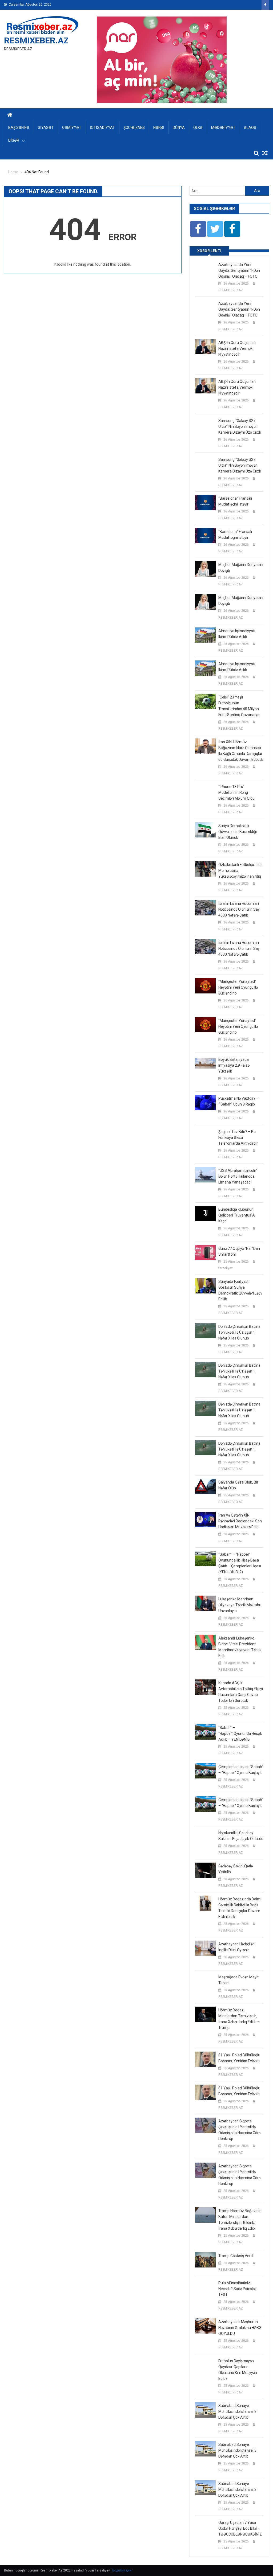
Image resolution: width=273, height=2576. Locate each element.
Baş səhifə (19, 128)
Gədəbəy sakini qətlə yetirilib (236, 1869)
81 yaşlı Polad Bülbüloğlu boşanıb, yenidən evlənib (239, 2058)
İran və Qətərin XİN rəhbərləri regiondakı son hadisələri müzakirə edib (240, 1521)
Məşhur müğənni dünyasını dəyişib (241, 568)
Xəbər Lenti (209, 251)
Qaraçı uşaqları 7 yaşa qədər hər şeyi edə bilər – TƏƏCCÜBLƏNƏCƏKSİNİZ (240, 2528)
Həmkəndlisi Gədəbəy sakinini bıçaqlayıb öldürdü (241, 1836)
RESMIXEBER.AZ (36, 40)
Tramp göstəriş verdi (236, 2256)
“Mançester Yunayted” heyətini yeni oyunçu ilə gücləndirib (238, 987)
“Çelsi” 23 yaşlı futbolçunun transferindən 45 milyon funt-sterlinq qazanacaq (239, 706)
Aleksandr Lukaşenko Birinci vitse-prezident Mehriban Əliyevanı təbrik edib (240, 1647)
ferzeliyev (226, 1268)
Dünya (179, 128)
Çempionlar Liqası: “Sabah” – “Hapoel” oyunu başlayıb (241, 1770)
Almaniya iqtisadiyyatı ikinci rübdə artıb (237, 634)
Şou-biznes (134, 128)
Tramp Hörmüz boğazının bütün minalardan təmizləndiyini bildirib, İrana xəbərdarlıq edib (240, 2220)
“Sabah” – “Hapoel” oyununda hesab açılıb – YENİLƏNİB (240, 1733)
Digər (14, 140)
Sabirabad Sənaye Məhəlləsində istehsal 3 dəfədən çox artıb (237, 2411)
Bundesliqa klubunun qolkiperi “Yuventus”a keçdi (237, 1215)
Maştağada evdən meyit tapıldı (238, 1980)
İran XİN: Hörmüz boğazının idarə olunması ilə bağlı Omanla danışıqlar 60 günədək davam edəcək (241, 751)
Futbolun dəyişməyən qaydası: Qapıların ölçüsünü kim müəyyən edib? (238, 2370)
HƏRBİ (159, 128)
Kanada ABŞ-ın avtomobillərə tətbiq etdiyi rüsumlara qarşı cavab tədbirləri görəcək (241, 1692)
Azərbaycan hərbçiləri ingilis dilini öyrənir (236, 1947)
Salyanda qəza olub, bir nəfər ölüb (238, 1485)
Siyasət (46, 128)
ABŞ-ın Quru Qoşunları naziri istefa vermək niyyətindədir (237, 348)
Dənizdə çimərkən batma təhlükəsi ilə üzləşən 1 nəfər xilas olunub (239, 1332)
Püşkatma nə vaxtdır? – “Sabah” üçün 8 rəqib (238, 1101)
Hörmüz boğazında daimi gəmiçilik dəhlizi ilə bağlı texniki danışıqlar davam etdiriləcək (240, 1908)
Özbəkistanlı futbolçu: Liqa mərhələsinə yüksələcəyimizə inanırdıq (240, 870)
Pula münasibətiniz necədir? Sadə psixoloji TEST (237, 2289)
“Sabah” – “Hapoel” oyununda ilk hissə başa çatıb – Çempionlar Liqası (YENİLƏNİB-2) (240, 1563)
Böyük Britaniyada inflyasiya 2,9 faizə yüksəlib (234, 1065)
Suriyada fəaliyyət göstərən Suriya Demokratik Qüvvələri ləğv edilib (240, 1290)
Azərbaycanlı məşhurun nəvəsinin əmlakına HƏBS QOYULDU (240, 2328)
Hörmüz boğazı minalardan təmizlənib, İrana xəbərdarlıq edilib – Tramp (239, 2019)
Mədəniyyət (223, 128)
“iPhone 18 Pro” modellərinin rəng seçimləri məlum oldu (236, 792)
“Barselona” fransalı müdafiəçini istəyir (235, 501)
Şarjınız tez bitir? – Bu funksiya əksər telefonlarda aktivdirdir (238, 1137)
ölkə (198, 128)
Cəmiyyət (72, 128)
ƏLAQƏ (250, 128)
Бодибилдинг (123, 2570)
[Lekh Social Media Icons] (198, 229)
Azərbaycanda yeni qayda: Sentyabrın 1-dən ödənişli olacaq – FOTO (239, 270)
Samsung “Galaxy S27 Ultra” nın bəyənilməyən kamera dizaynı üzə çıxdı (240, 426)
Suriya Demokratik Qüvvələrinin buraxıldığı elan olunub (238, 832)
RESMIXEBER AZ (231, 290)
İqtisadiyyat (102, 128)
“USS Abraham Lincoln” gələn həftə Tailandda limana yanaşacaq (238, 1176)
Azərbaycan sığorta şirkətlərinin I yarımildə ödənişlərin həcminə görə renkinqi (239, 2130)
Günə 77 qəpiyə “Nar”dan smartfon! (239, 1251)
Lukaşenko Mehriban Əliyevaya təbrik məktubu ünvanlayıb (240, 1605)
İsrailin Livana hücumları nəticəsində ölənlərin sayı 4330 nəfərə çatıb (239, 909)
